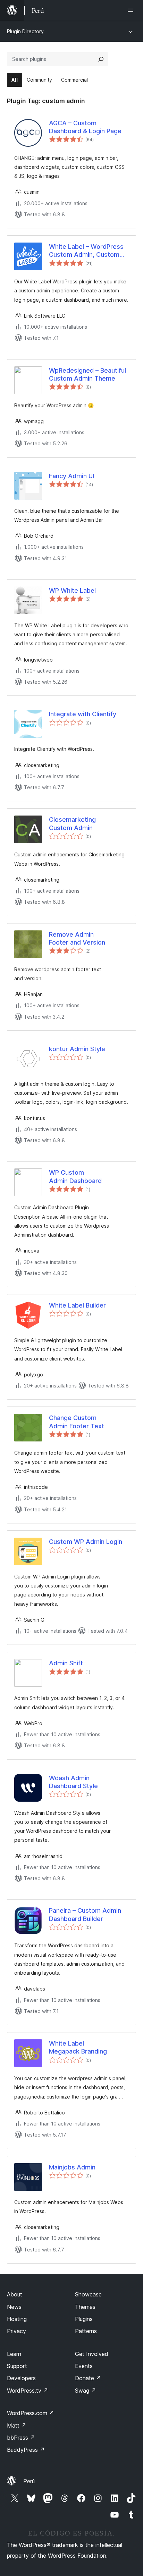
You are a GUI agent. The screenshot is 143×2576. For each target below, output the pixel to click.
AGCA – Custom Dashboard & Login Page (85, 127)
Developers (21, 2378)
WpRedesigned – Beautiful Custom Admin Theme (87, 374)
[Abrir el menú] (132, 10)
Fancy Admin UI (71, 476)
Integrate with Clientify (83, 714)
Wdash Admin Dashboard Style (73, 1782)
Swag (86, 2391)
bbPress (21, 2438)
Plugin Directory (25, 31)
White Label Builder (77, 1305)
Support (17, 2366)
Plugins (84, 2319)
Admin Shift (66, 1663)
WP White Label (72, 590)
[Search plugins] (101, 59)
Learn (14, 2354)
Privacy (16, 2331)
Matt (17, 2425)
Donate (88, 2378)
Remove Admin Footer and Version (77, 938)
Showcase (88, 2294)
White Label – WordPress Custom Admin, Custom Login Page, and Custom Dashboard (86, 251)
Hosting (17, 2319)
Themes (85, 2307)
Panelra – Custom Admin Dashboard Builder (85, 1914)
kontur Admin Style (77, 1049)
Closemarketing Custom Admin (72, 823)
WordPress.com (31, 2413)
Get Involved (92, 2354)
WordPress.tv (28, 2391)
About (15, 2294)
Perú (29, 2481)
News (14, 2307)
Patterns (86, 2331)
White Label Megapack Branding (78, 2047)
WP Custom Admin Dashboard (75, 1176)
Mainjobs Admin (72, 2167)
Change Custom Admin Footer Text (77, 1422)
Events (84, 2366)
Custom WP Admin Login (86, 1542)
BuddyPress (26, 2450)
